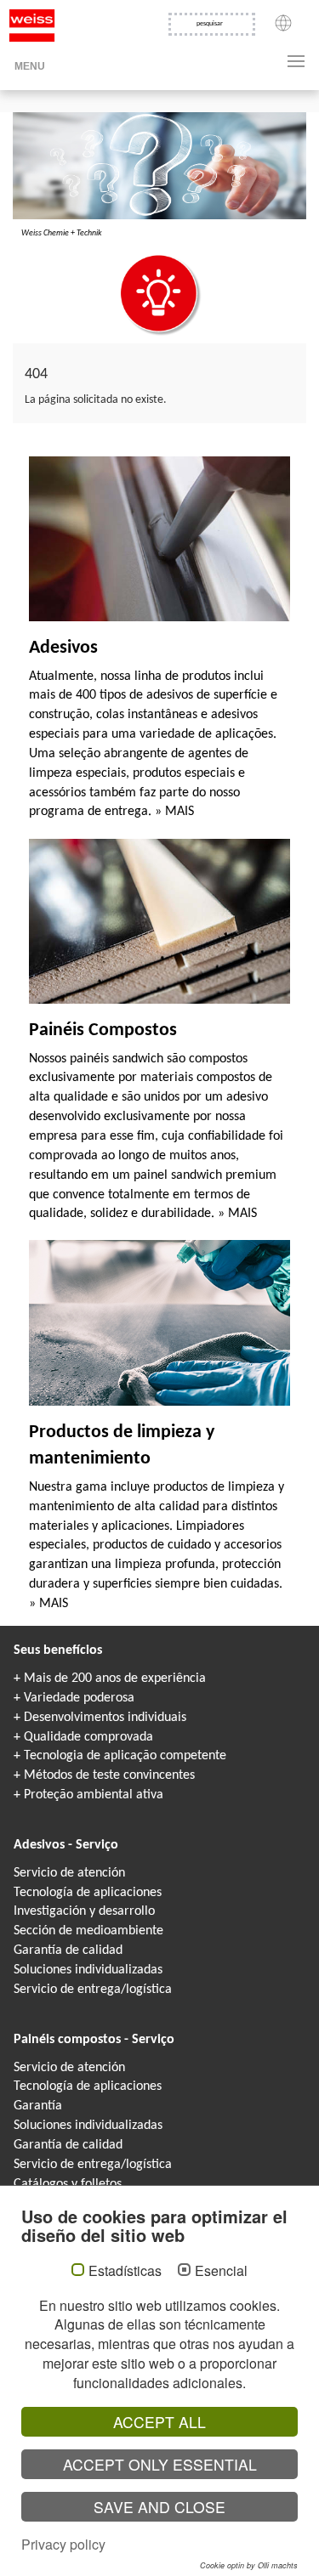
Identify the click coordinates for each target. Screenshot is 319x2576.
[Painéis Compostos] (159, 921)
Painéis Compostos (103, 1030)
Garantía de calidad (68, 1950)
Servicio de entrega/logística (93, 1990)
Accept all (159, 2422)
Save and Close (159, 2507)
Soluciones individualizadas (88, 1970)
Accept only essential (160, 2464)
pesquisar (210, 24)
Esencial (221, 2271)
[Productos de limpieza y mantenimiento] (159, 1323)
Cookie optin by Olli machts (249, 2565)
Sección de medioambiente (88, 1931)
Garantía (38, 2106)
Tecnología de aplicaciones (88, 1893)
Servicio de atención (69, 1873)
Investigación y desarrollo (84, 1911)
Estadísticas (125, 2271)
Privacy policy (63, 2544)
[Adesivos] (159, 539)
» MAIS (174, 812)
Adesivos (63, 648)
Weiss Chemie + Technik (62, 233)
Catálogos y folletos (68, 2184)
